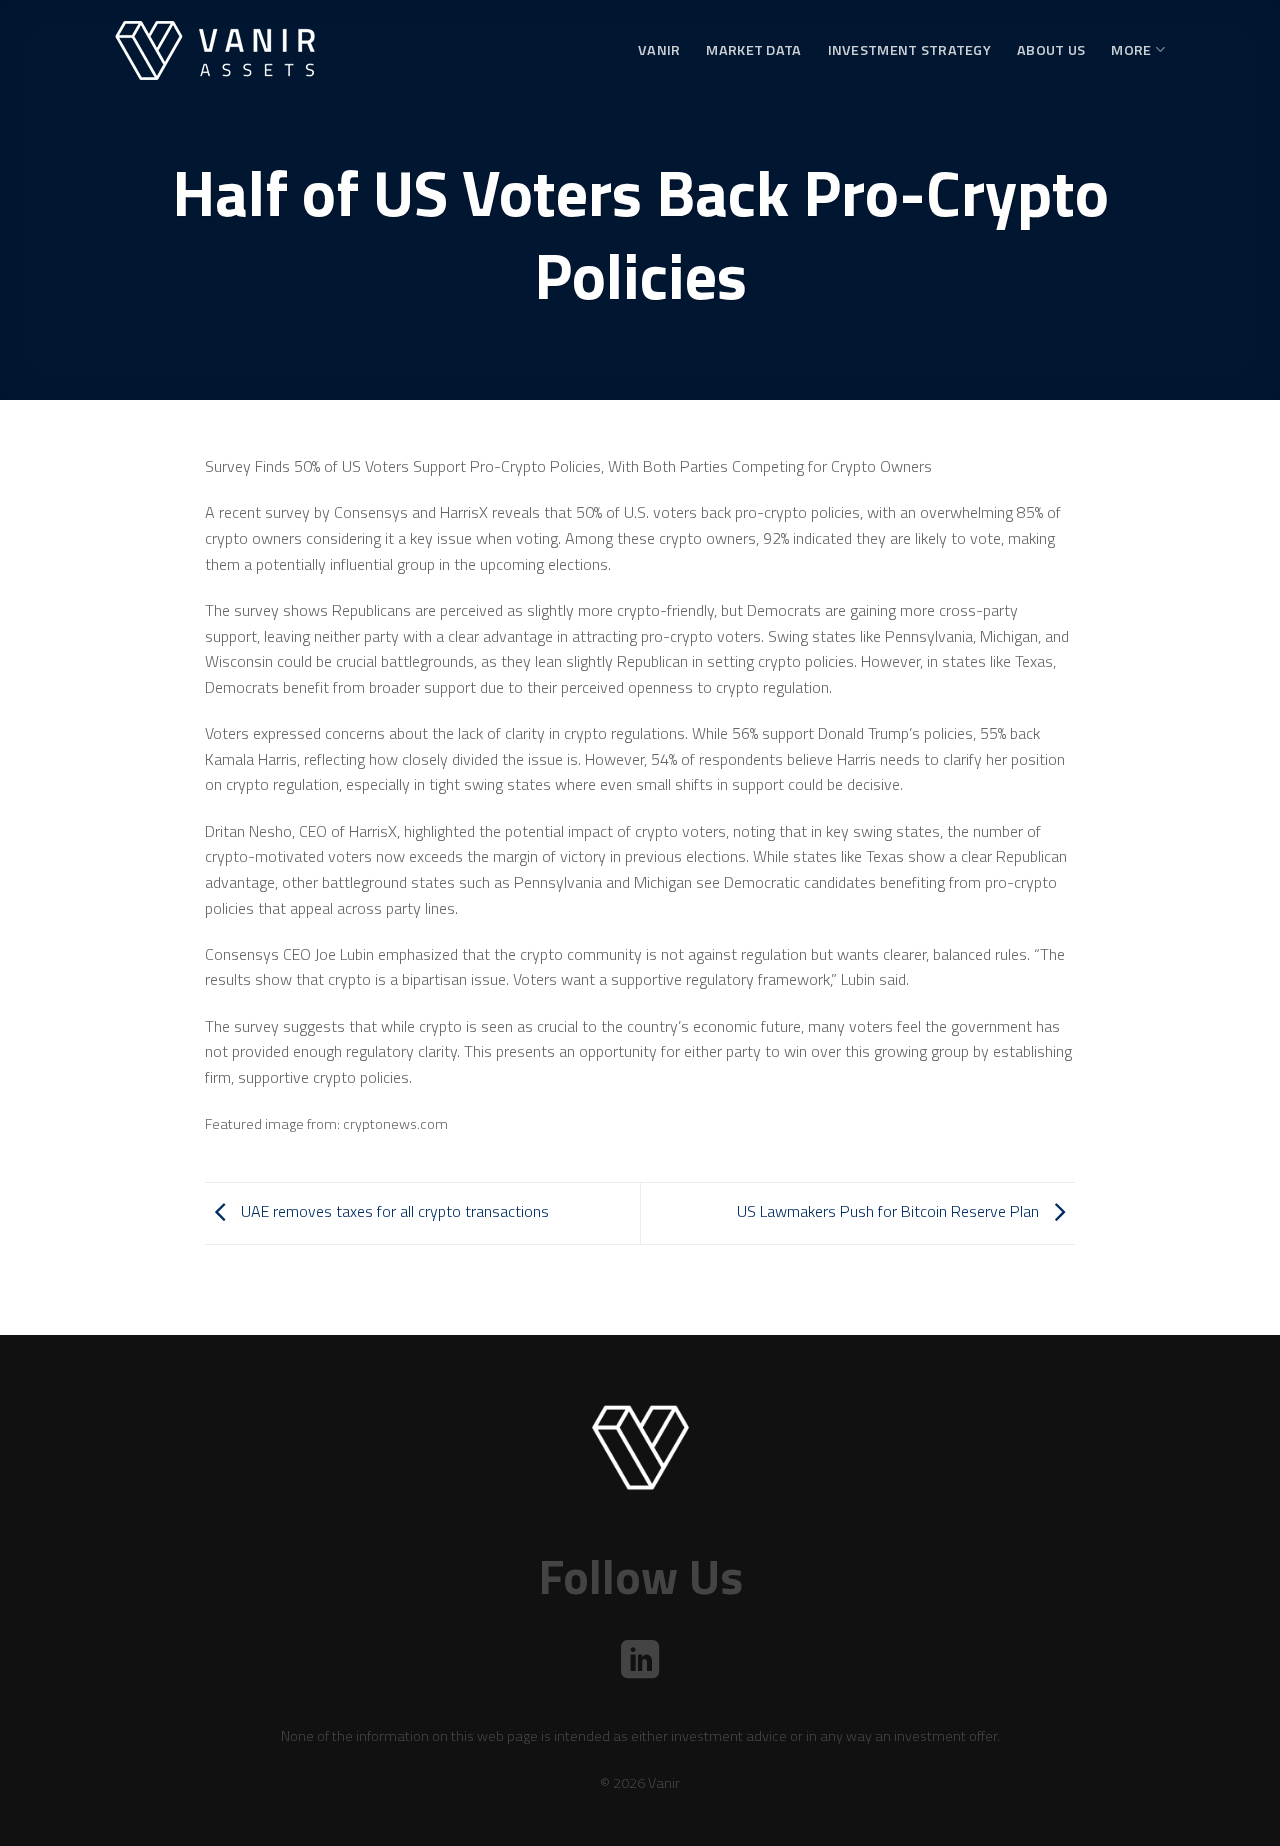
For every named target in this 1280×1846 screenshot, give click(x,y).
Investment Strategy (909, 50)
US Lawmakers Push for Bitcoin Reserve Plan (890, 1211)
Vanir (659, 50)
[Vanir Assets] (215, 50)
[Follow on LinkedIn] (640, 1662)
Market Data (753, 50)
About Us (1051, 50)
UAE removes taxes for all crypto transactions (393, 1211)
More (1131, 50)
